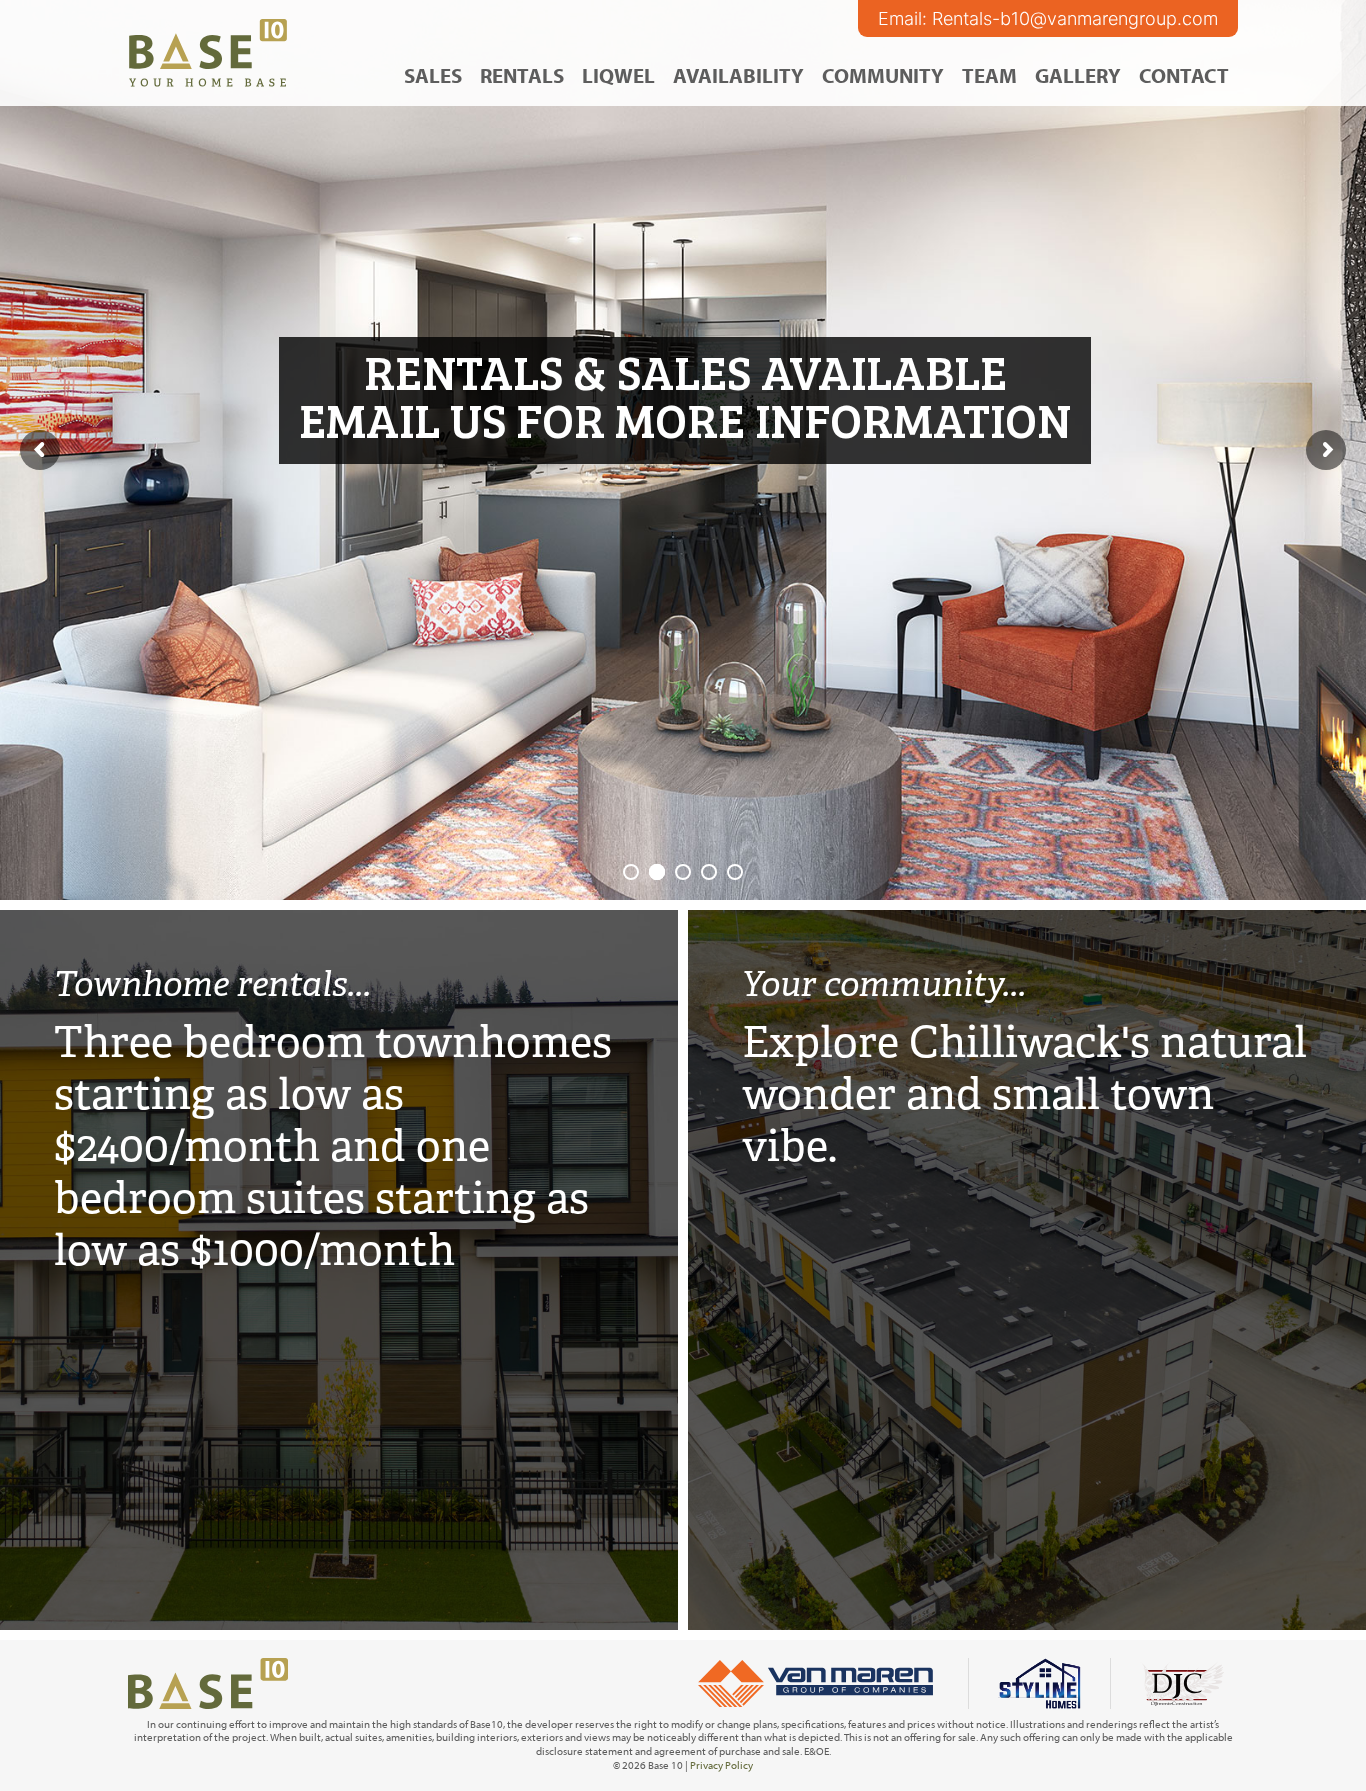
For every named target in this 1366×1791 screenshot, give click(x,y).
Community (883, 75)
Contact (1184, 75)
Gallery (1078, 75)
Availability (738, 75)
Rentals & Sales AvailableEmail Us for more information (685, 394)
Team (989, 75)
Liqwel (618, 75)
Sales (433, 75)
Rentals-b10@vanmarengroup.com (1075, 18)
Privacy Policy (721, 1765)
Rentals (522, 75)
